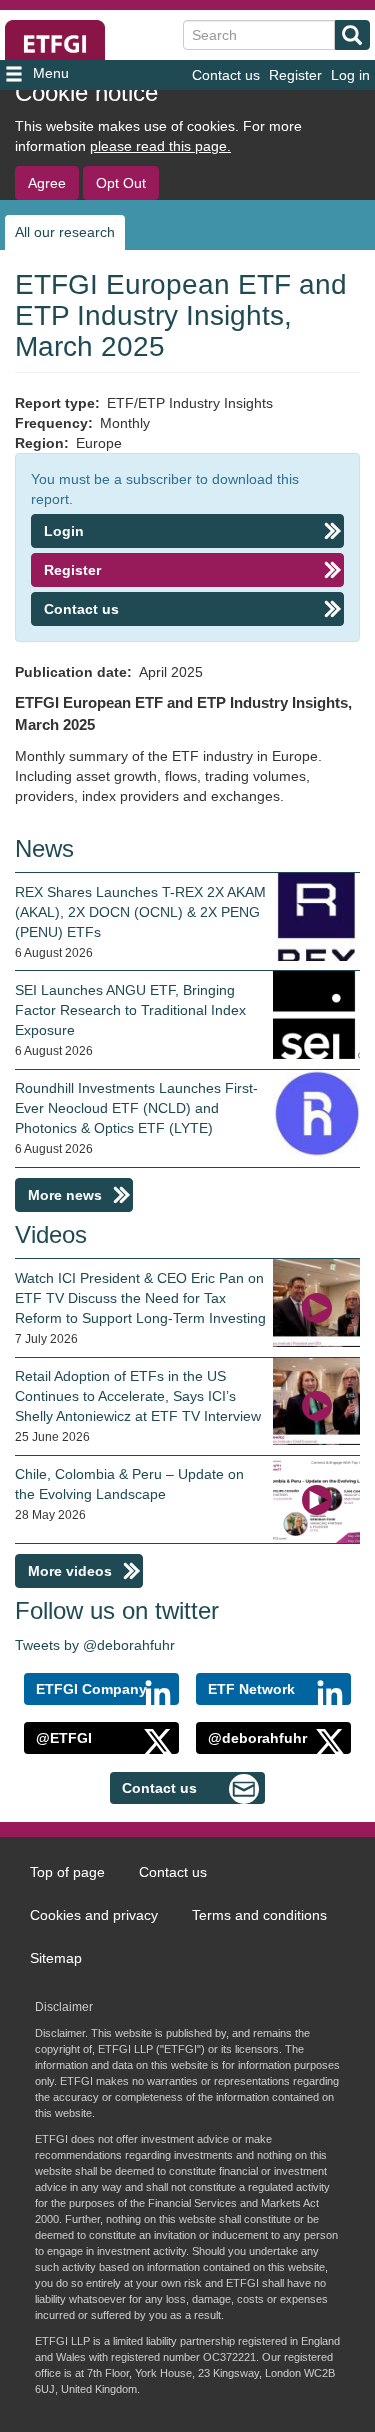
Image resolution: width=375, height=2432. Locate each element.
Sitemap (56, 1958)
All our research (65, 232)
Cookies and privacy (94, 1915)
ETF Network (251, 1689)
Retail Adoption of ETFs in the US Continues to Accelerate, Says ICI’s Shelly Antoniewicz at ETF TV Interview (138, 1396)
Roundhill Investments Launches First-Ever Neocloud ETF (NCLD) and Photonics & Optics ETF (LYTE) (136, 1108)
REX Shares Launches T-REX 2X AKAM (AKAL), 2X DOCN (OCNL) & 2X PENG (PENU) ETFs (140, 912)
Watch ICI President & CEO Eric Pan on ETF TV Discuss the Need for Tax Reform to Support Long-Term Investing (140, 1298)
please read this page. (160, 146)
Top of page (67, 1872)
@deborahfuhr (257, 1738)
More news (65, 1195)
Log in (350, 75)
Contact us (226, 75)
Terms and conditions (259, 1915)
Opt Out (121, 183)
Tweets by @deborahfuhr (95, 1645)
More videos (70, 1571)
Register (295, 75)
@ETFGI (64, 1738)
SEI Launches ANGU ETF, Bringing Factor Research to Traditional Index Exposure (130, 1010)
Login (64, 531)
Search (352, 35)
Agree (47, 183)
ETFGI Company (91, 1689)
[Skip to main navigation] (61, 75)
